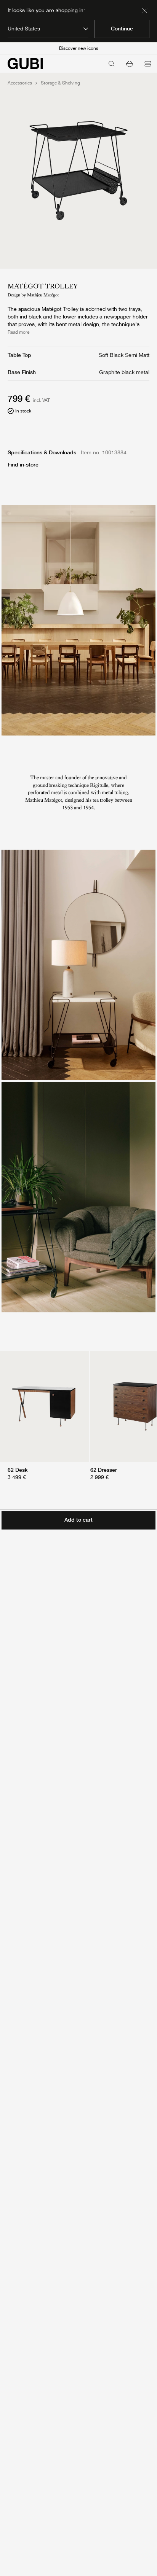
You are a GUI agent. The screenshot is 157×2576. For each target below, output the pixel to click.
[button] (130, 64)
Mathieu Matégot (43, 295)
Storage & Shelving (60, 83)
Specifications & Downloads (42, 452)
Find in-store (23, 465)
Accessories (20, 83)
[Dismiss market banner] (145, 11)
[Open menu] (148, 64)
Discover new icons (79, 48)
